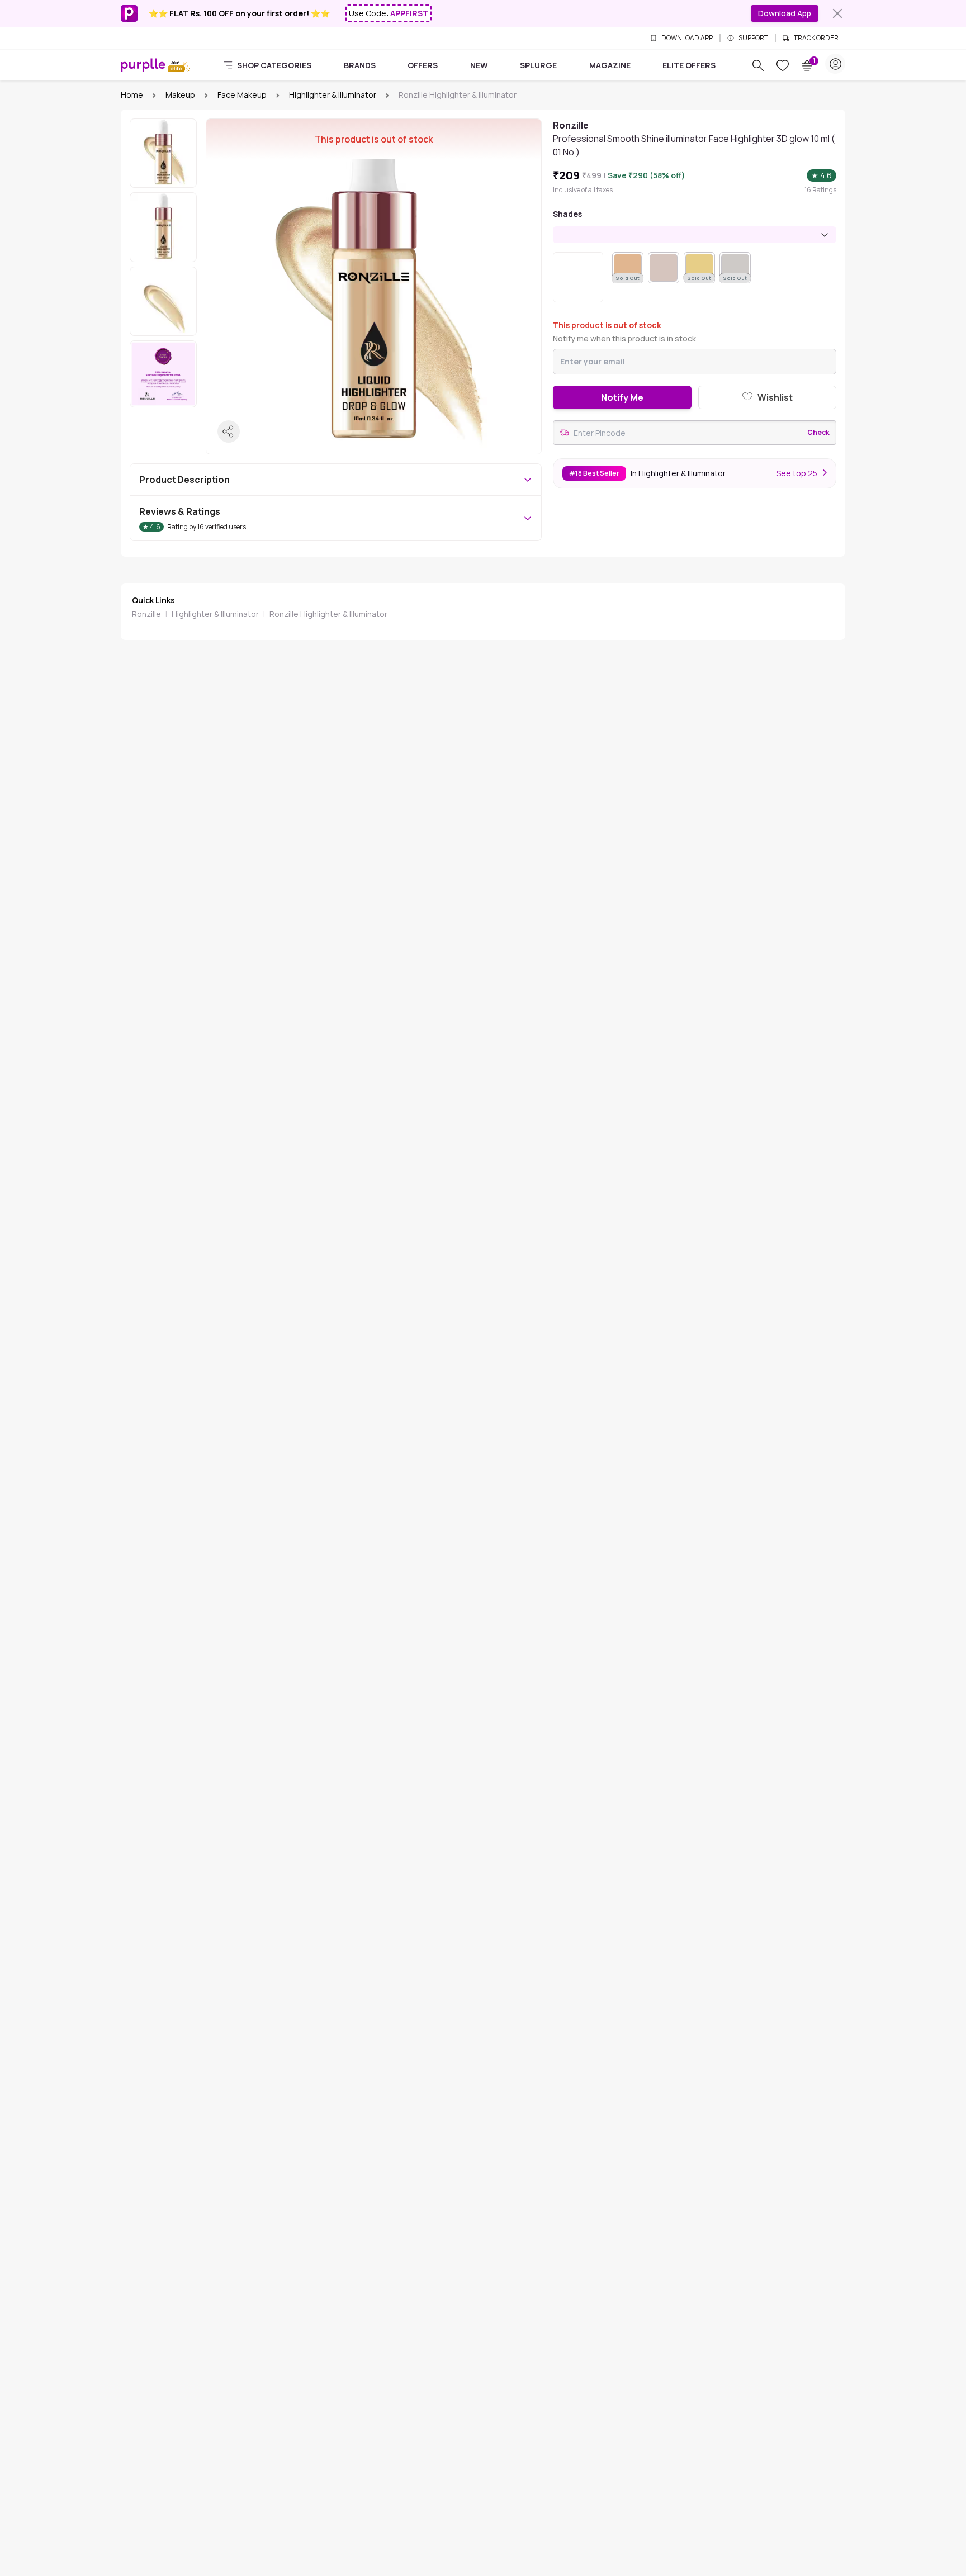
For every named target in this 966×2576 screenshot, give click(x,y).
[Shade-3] (664, 268)
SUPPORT (753, 38)
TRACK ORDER (816, 38)
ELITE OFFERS (689, 65)
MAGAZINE (610, 65)
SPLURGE (538, 65)
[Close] (837, 13)
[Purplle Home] (143, 65)
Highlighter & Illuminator (333, 95)
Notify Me (622, 397)
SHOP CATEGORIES (274, 65)
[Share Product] (229, 431)
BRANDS (360, 65)
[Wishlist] (783, 65)
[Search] (758, 65)
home (132, 95)
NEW (479, 65)
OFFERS (423, 65)
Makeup (180, 95)
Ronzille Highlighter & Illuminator (328, 614)
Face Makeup (242, 95)
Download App (785, 13)
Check (818, 433)
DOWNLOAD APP (687, 38)
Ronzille (146, 614)
